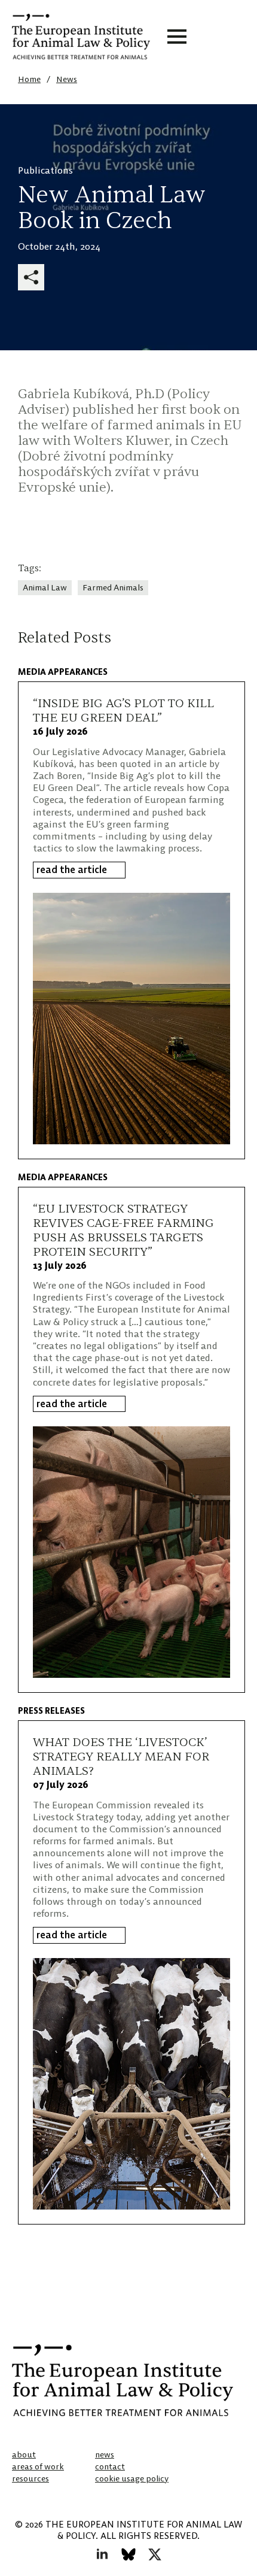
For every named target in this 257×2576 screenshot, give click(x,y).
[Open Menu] (177, 37)
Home (29, 79)
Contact (110, 2466)
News (67, 79)
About (24, 2454)
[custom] (128, 2554)
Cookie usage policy (132, 2478)
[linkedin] (102, 2554)
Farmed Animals (113, 587)
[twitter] (155, 2554)
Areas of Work (38, 2466)
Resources (30, 2478)
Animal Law (45, 587)
